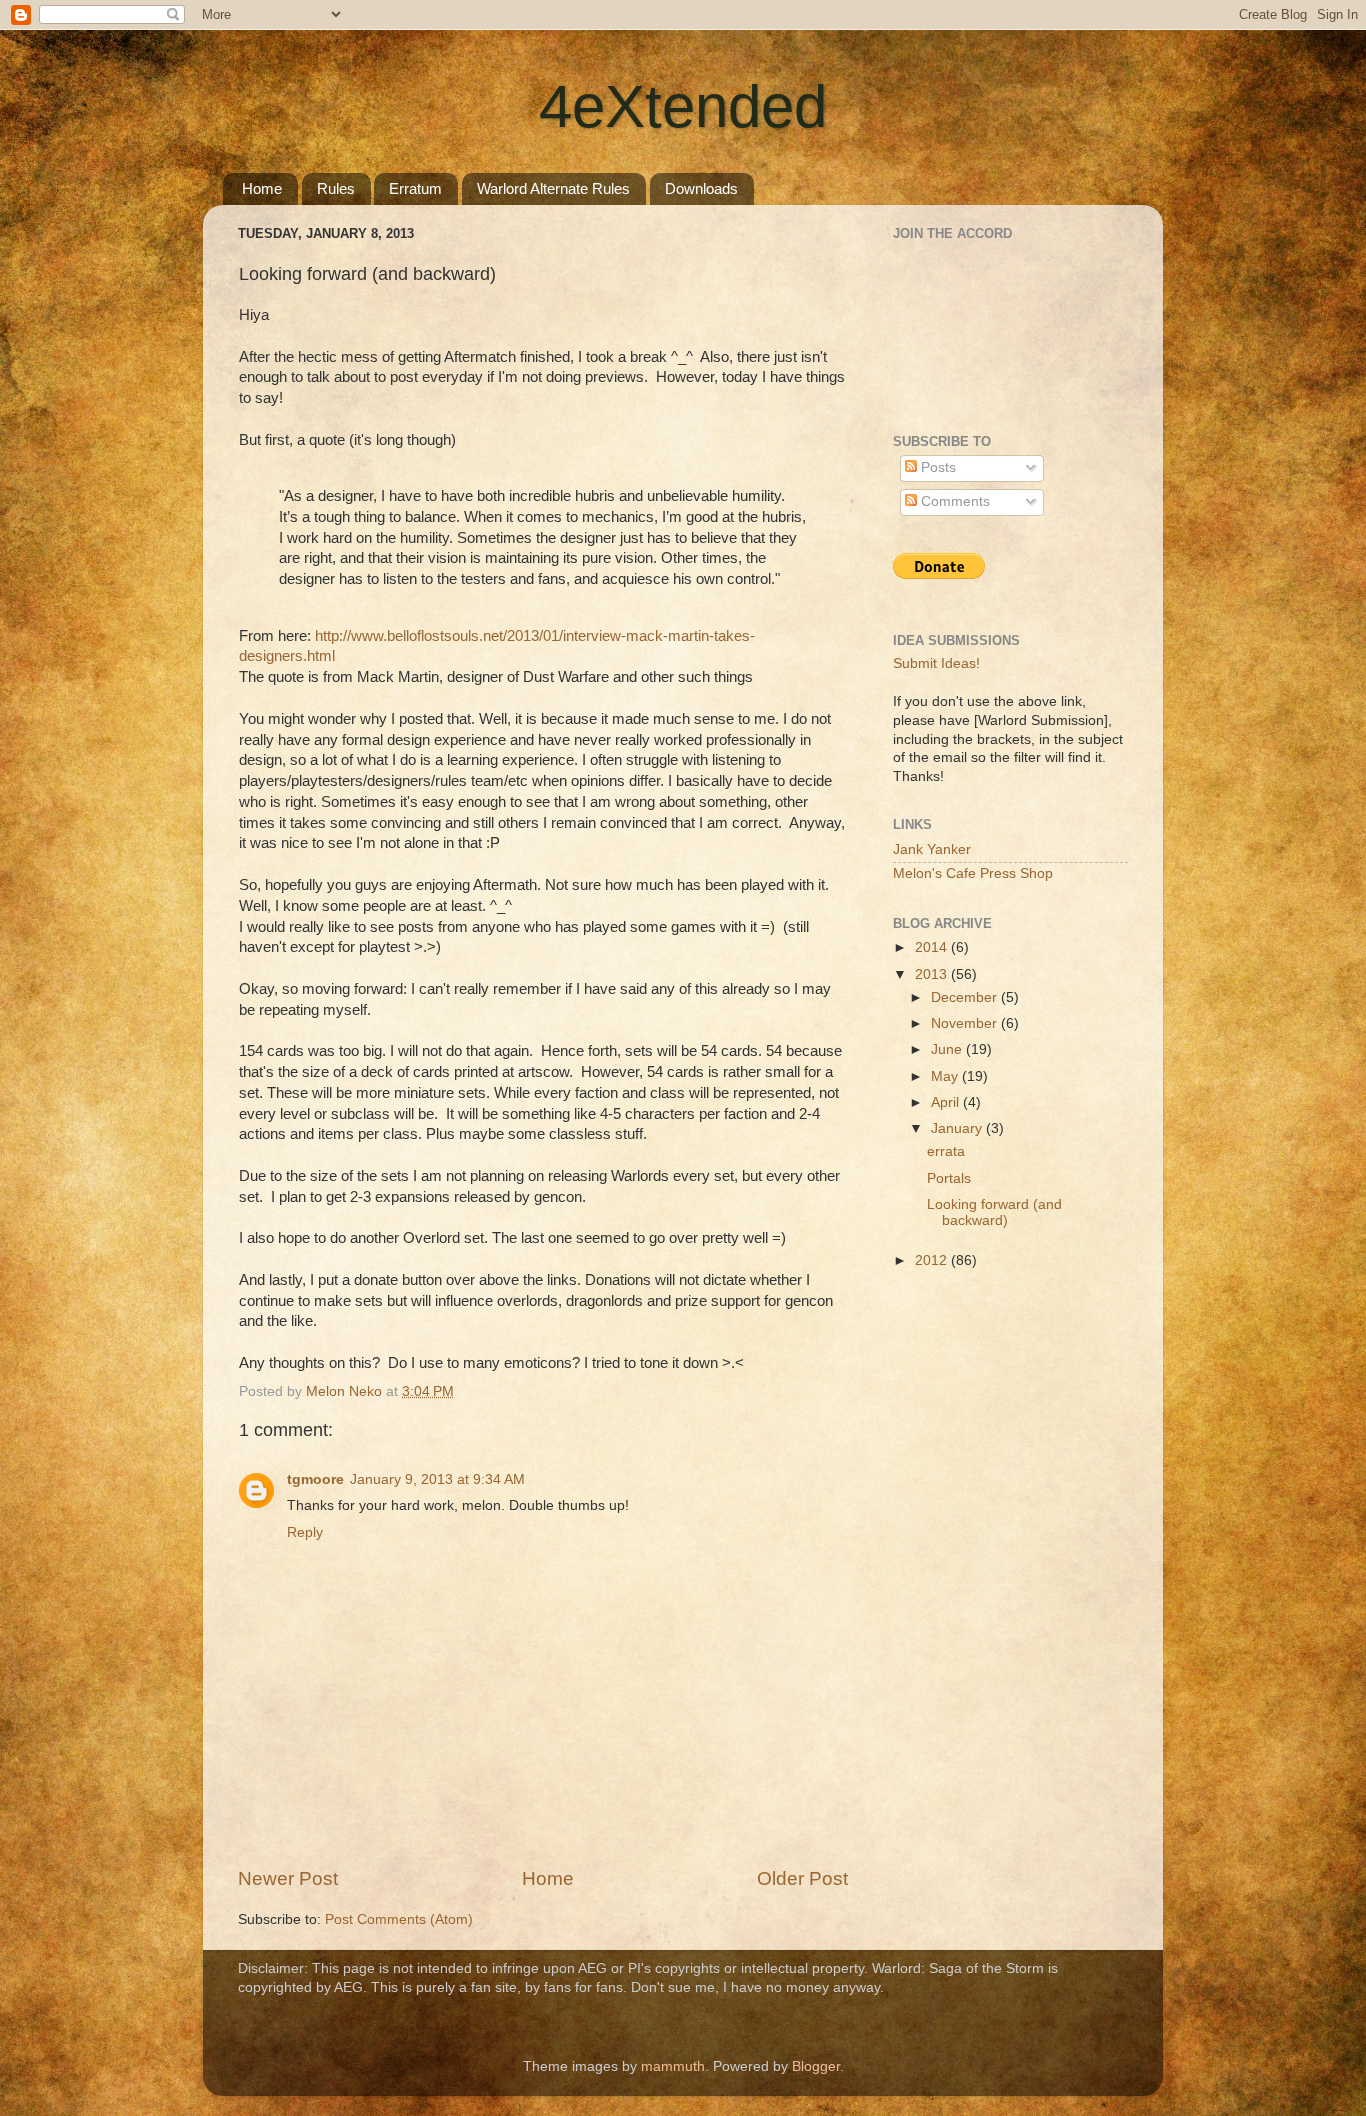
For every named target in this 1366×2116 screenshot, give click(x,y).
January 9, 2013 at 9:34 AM (437, 1479)
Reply (305, 1532)
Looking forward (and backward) (994, 1212)
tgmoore (315, 1479)
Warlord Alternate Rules (553, 188)
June (948, 1049)
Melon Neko (346, 1391)
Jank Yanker (932, 849)
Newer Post (288, 1878)
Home (262, 188)
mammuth (673, 2066)
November (966, 1023)
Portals (949, 1178)
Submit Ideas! (936, 663)
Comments (953, 501)
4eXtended (683, 106)
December (966, 997)
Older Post (802, 1878)
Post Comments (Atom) (399, 1919)
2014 (933, 947)
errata (946, 1151)
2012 (933, 1260)
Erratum (415, 188)
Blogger (816, 2066)
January (958, 1128)
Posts (936, 467)
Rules (336, 188)
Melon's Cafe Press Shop (973, 873)
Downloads (701, 188)
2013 (933, 974)
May (946, 1076)
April (947, 1102)
